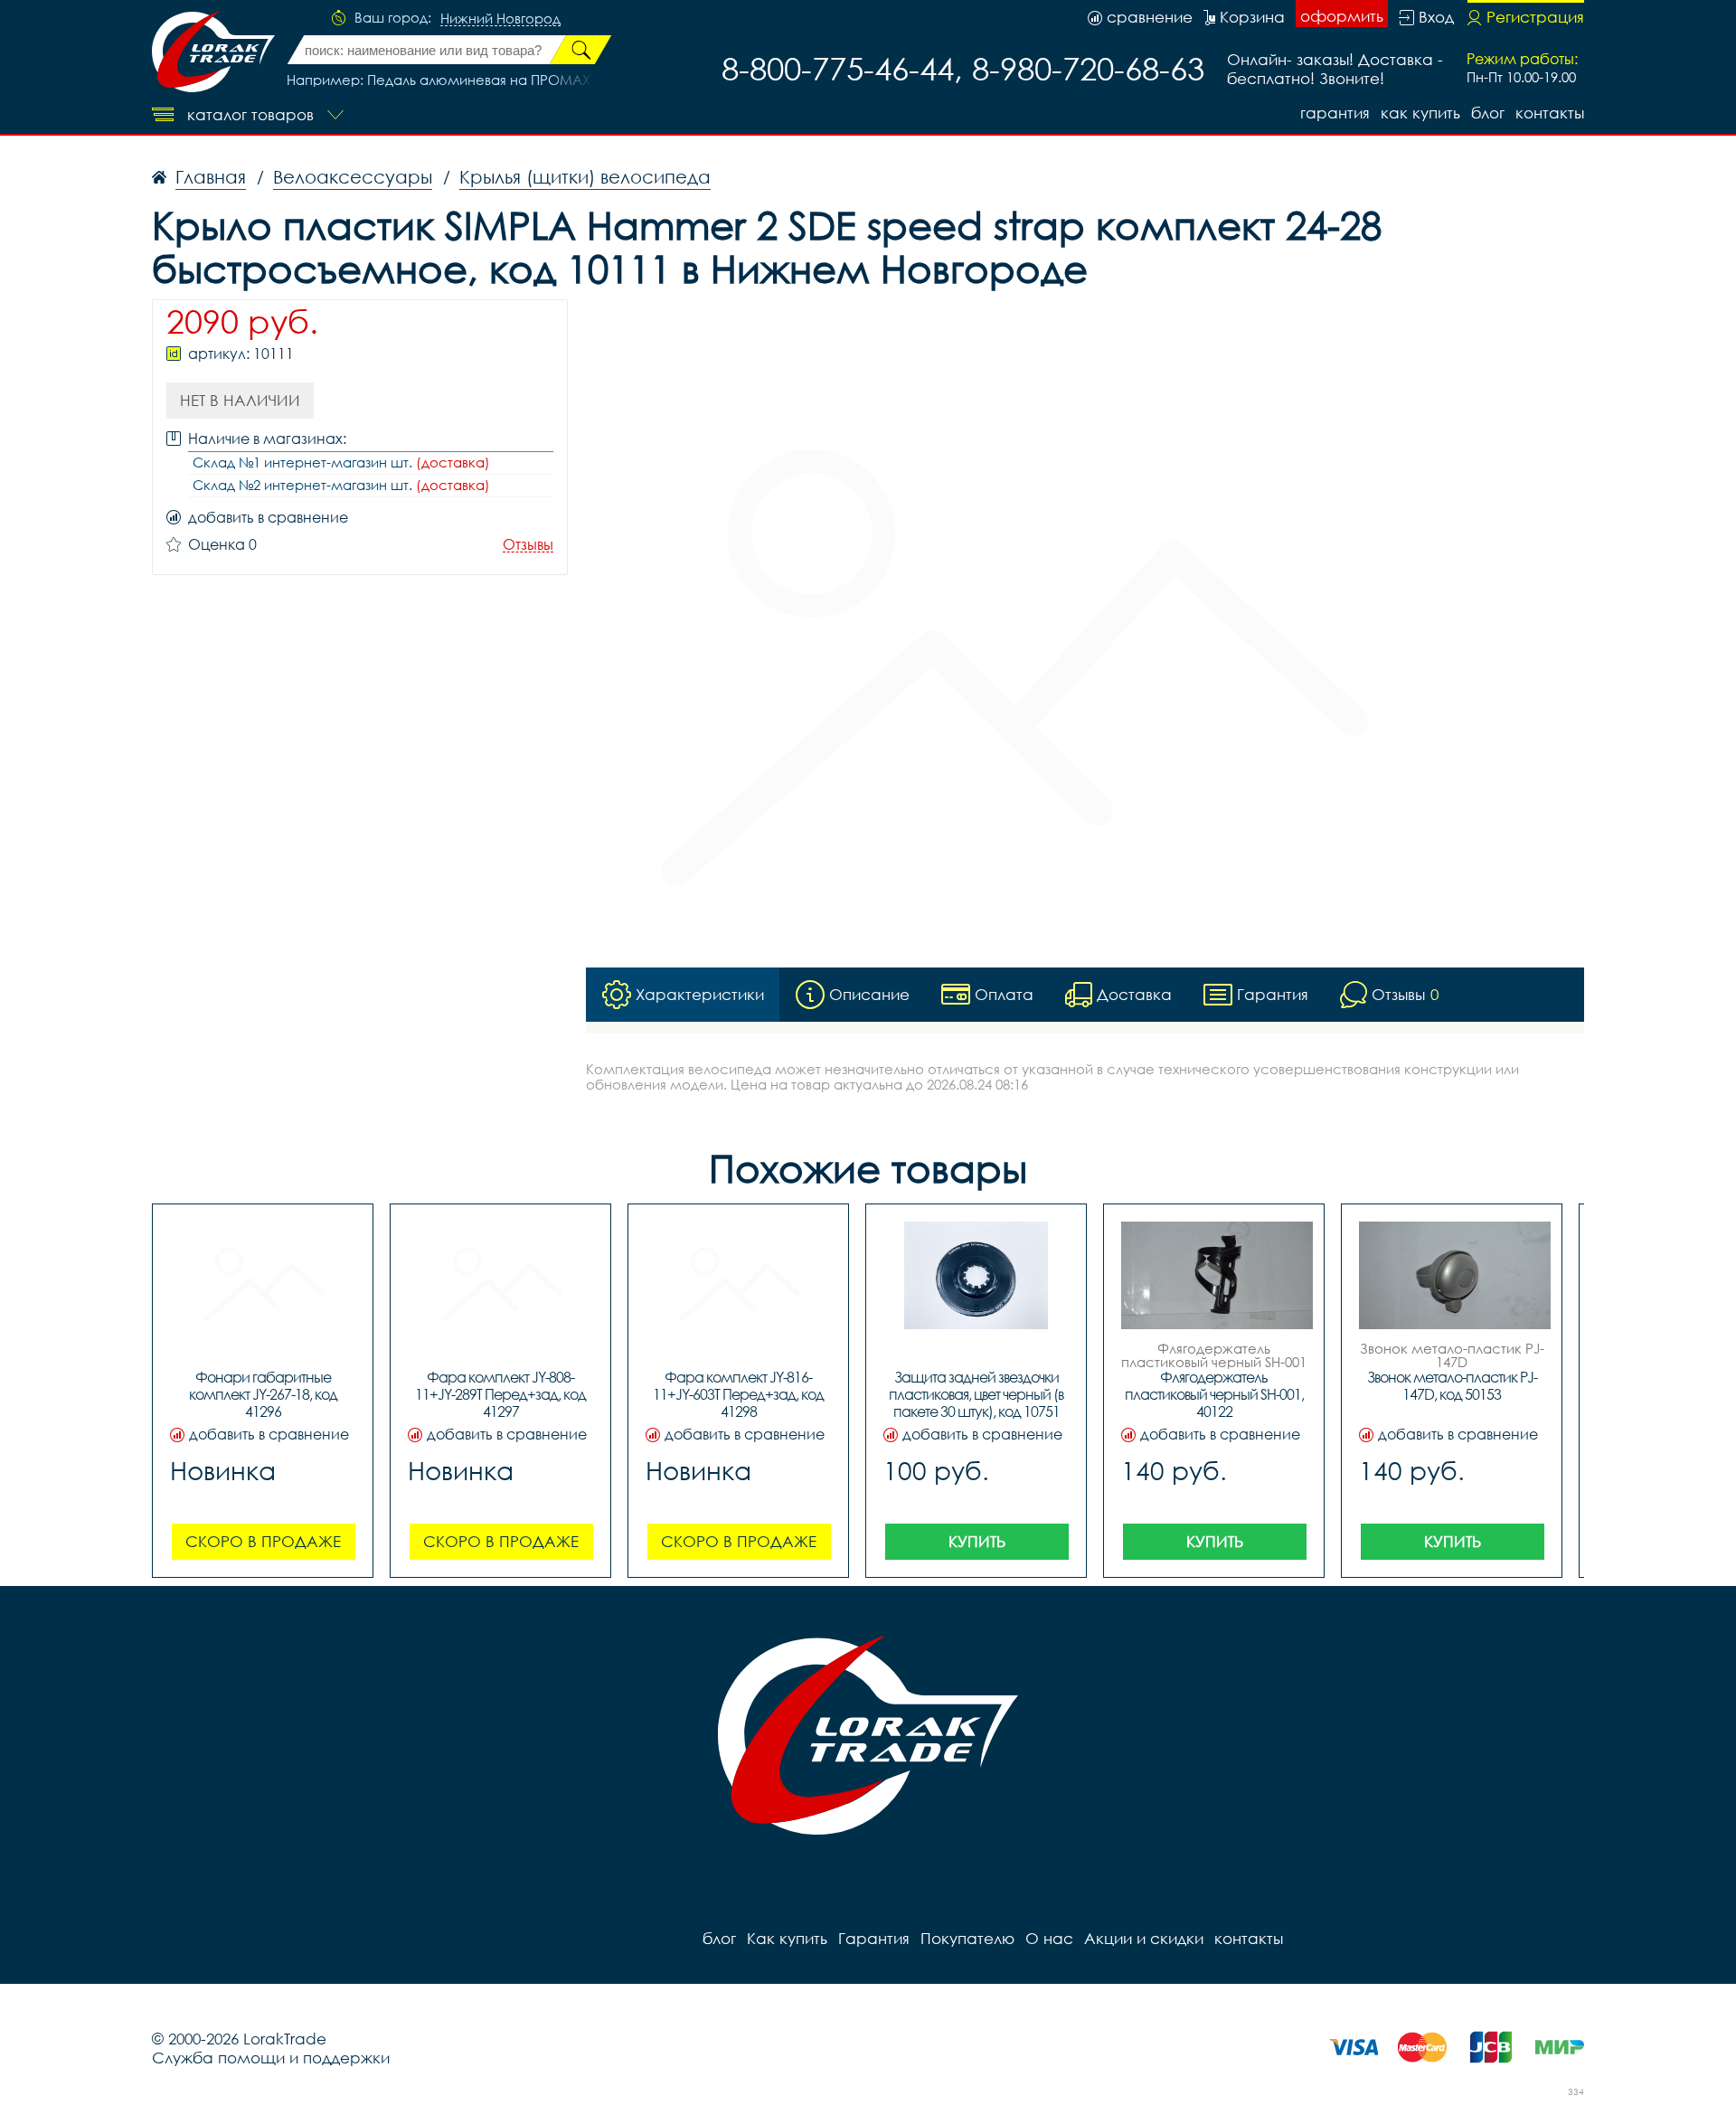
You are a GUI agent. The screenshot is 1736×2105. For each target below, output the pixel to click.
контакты (1550, 113)
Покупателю (967, 1938)
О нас (1049, 1938)
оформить (1342, 16)
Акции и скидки (1144, 1938)
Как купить (1420, 113)
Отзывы (528, 545)
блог (1488, 113)
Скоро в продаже (263, 1541)
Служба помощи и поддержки (271, 2058)
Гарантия (1335, 113)
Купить (977, 1541)
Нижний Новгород (500, 19)
